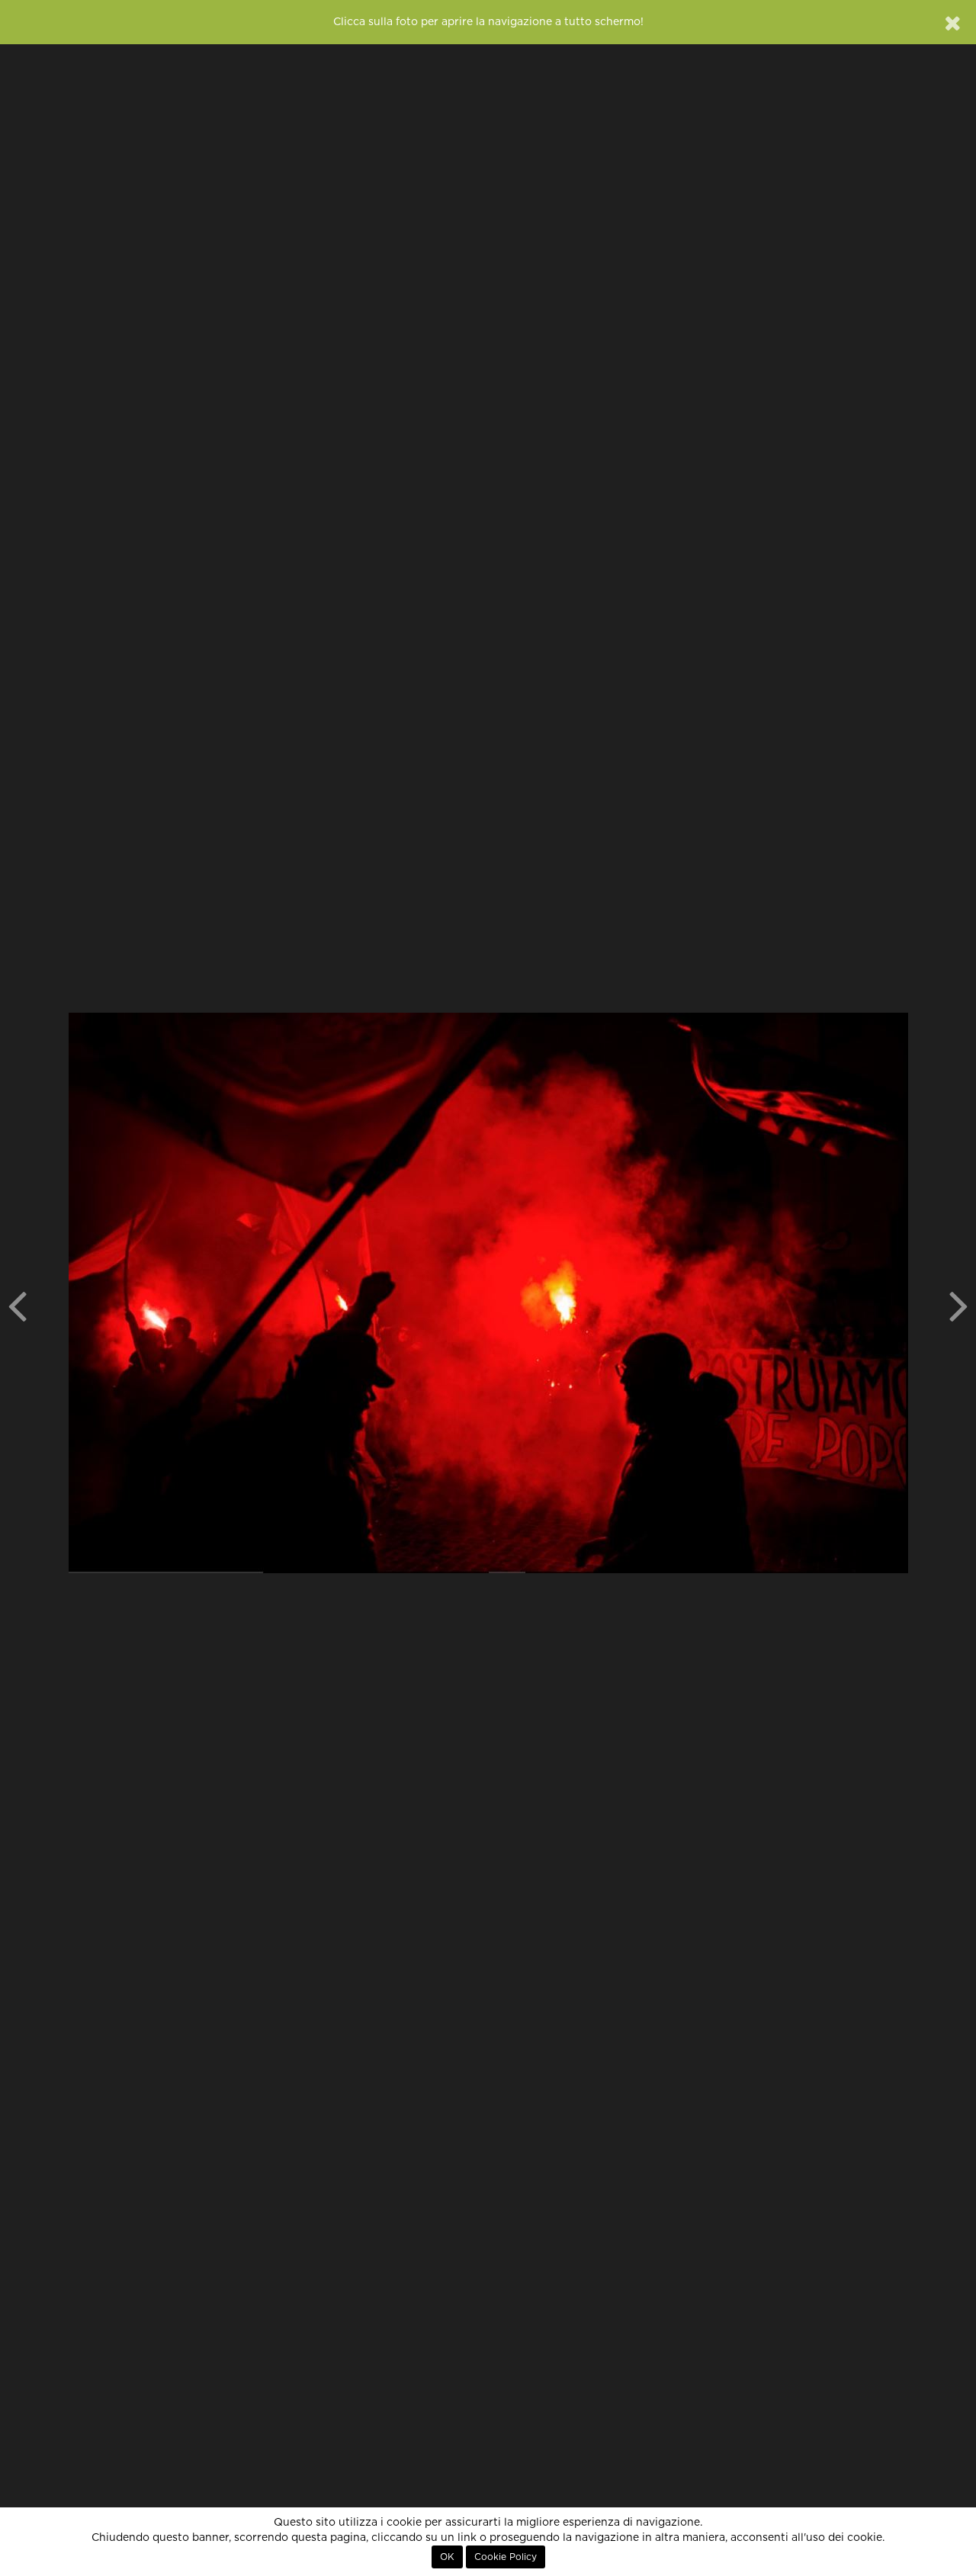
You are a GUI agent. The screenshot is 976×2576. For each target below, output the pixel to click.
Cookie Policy (506, 2557)
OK (447, 2557)
